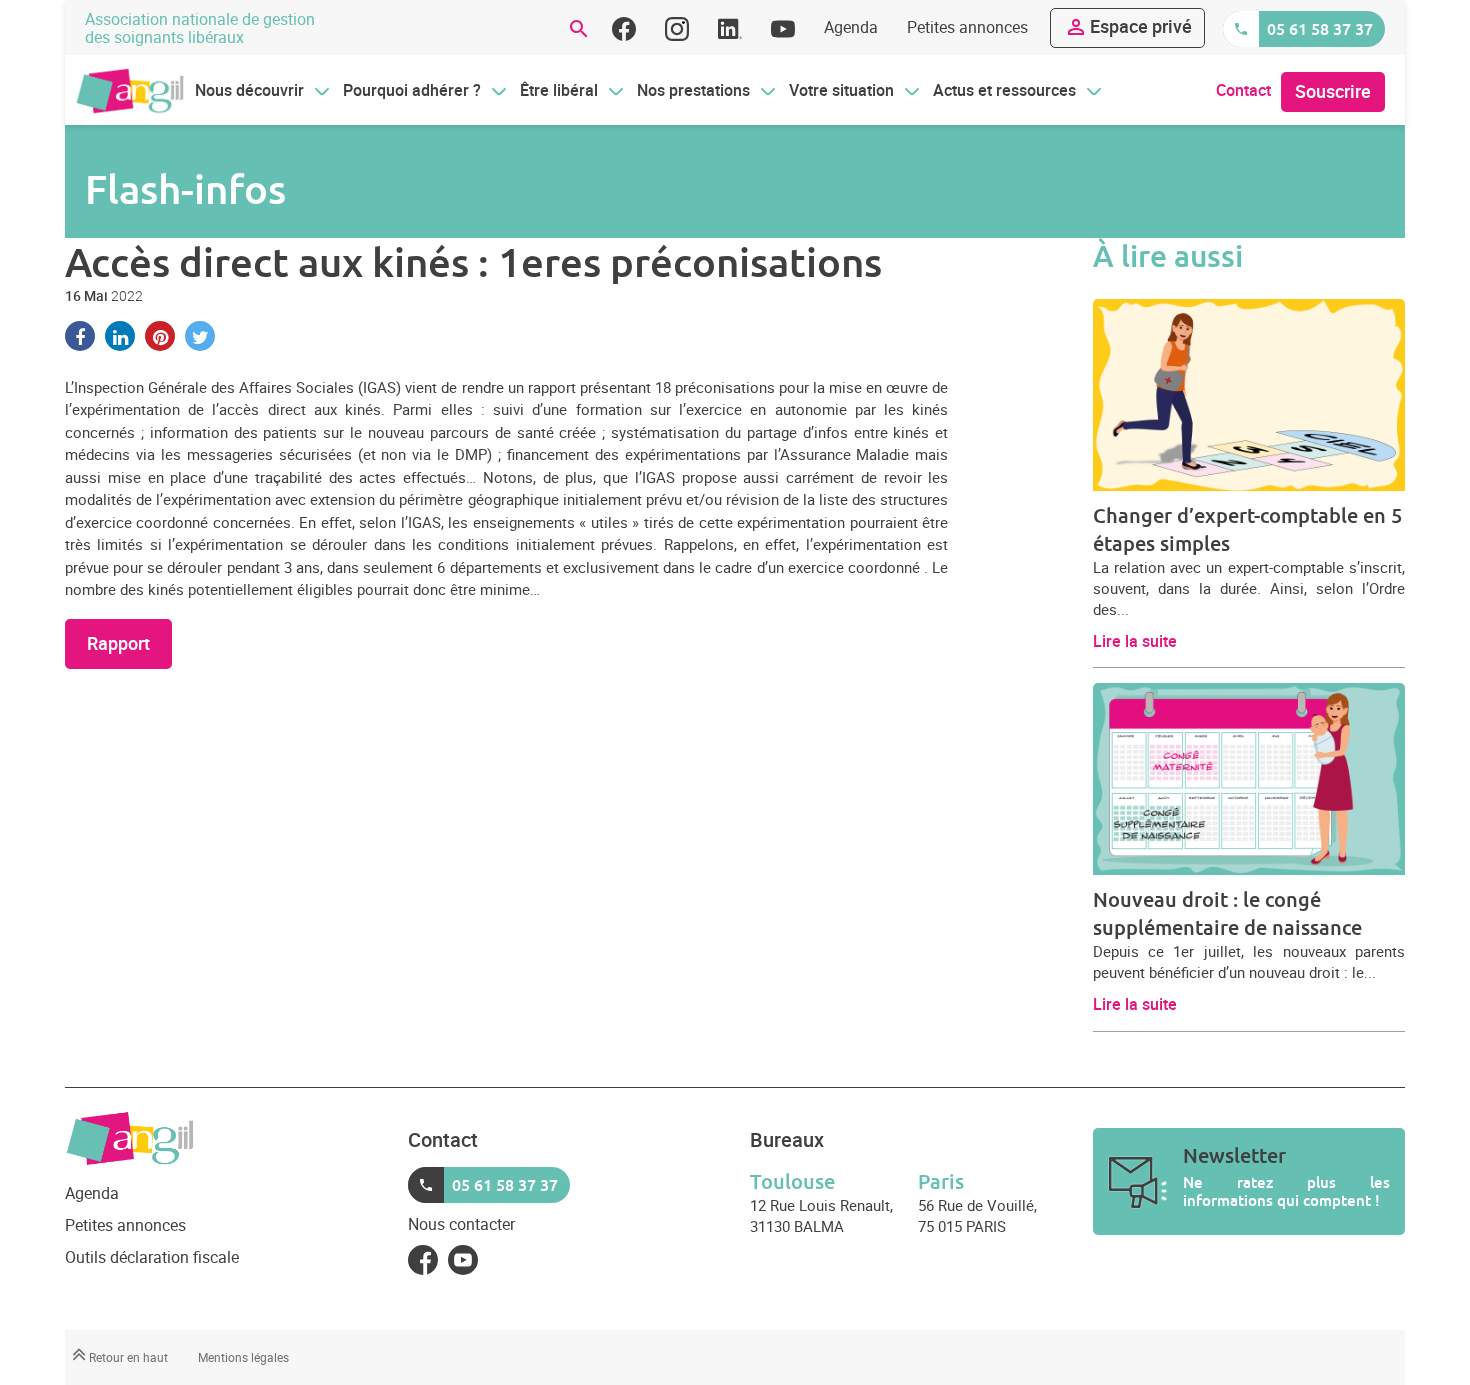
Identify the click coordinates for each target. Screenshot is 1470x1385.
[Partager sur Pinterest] (160, 336)
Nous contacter (461, 1224)
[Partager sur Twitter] (200, 336)
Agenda (851, 27)
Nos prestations (693, 90)
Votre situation (841, 90)
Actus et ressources (1004, 90)
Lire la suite (1135, 641)
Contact (1243, 90)
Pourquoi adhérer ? (412, 90)
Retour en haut (127, 1357)
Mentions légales (243, 1357)
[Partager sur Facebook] (80, 336)
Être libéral (559, 90)
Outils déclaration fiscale (152, 1257)
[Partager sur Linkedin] (120, 336)
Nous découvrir (249, 90)
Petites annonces (967, 27)
